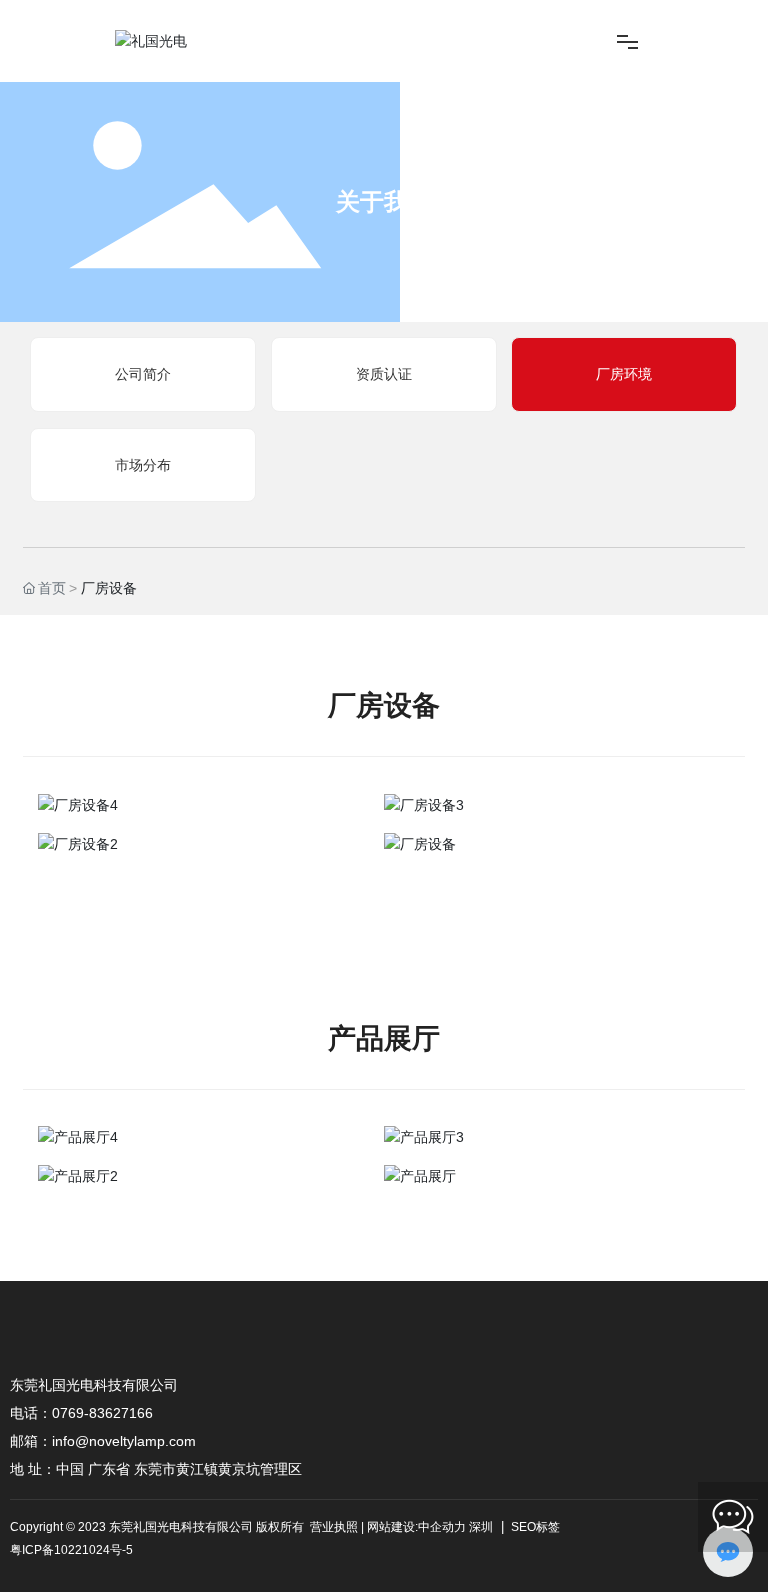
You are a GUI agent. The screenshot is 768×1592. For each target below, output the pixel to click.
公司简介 (143, 374)
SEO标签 (534, 1527)
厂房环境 (624, 374)
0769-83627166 (102, 1413)
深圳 (481, 1527)
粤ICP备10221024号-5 (71, 1550)
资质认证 (384, 374)
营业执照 (334, 1527)
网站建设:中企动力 (416, 1527)
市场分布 (143, 465)
